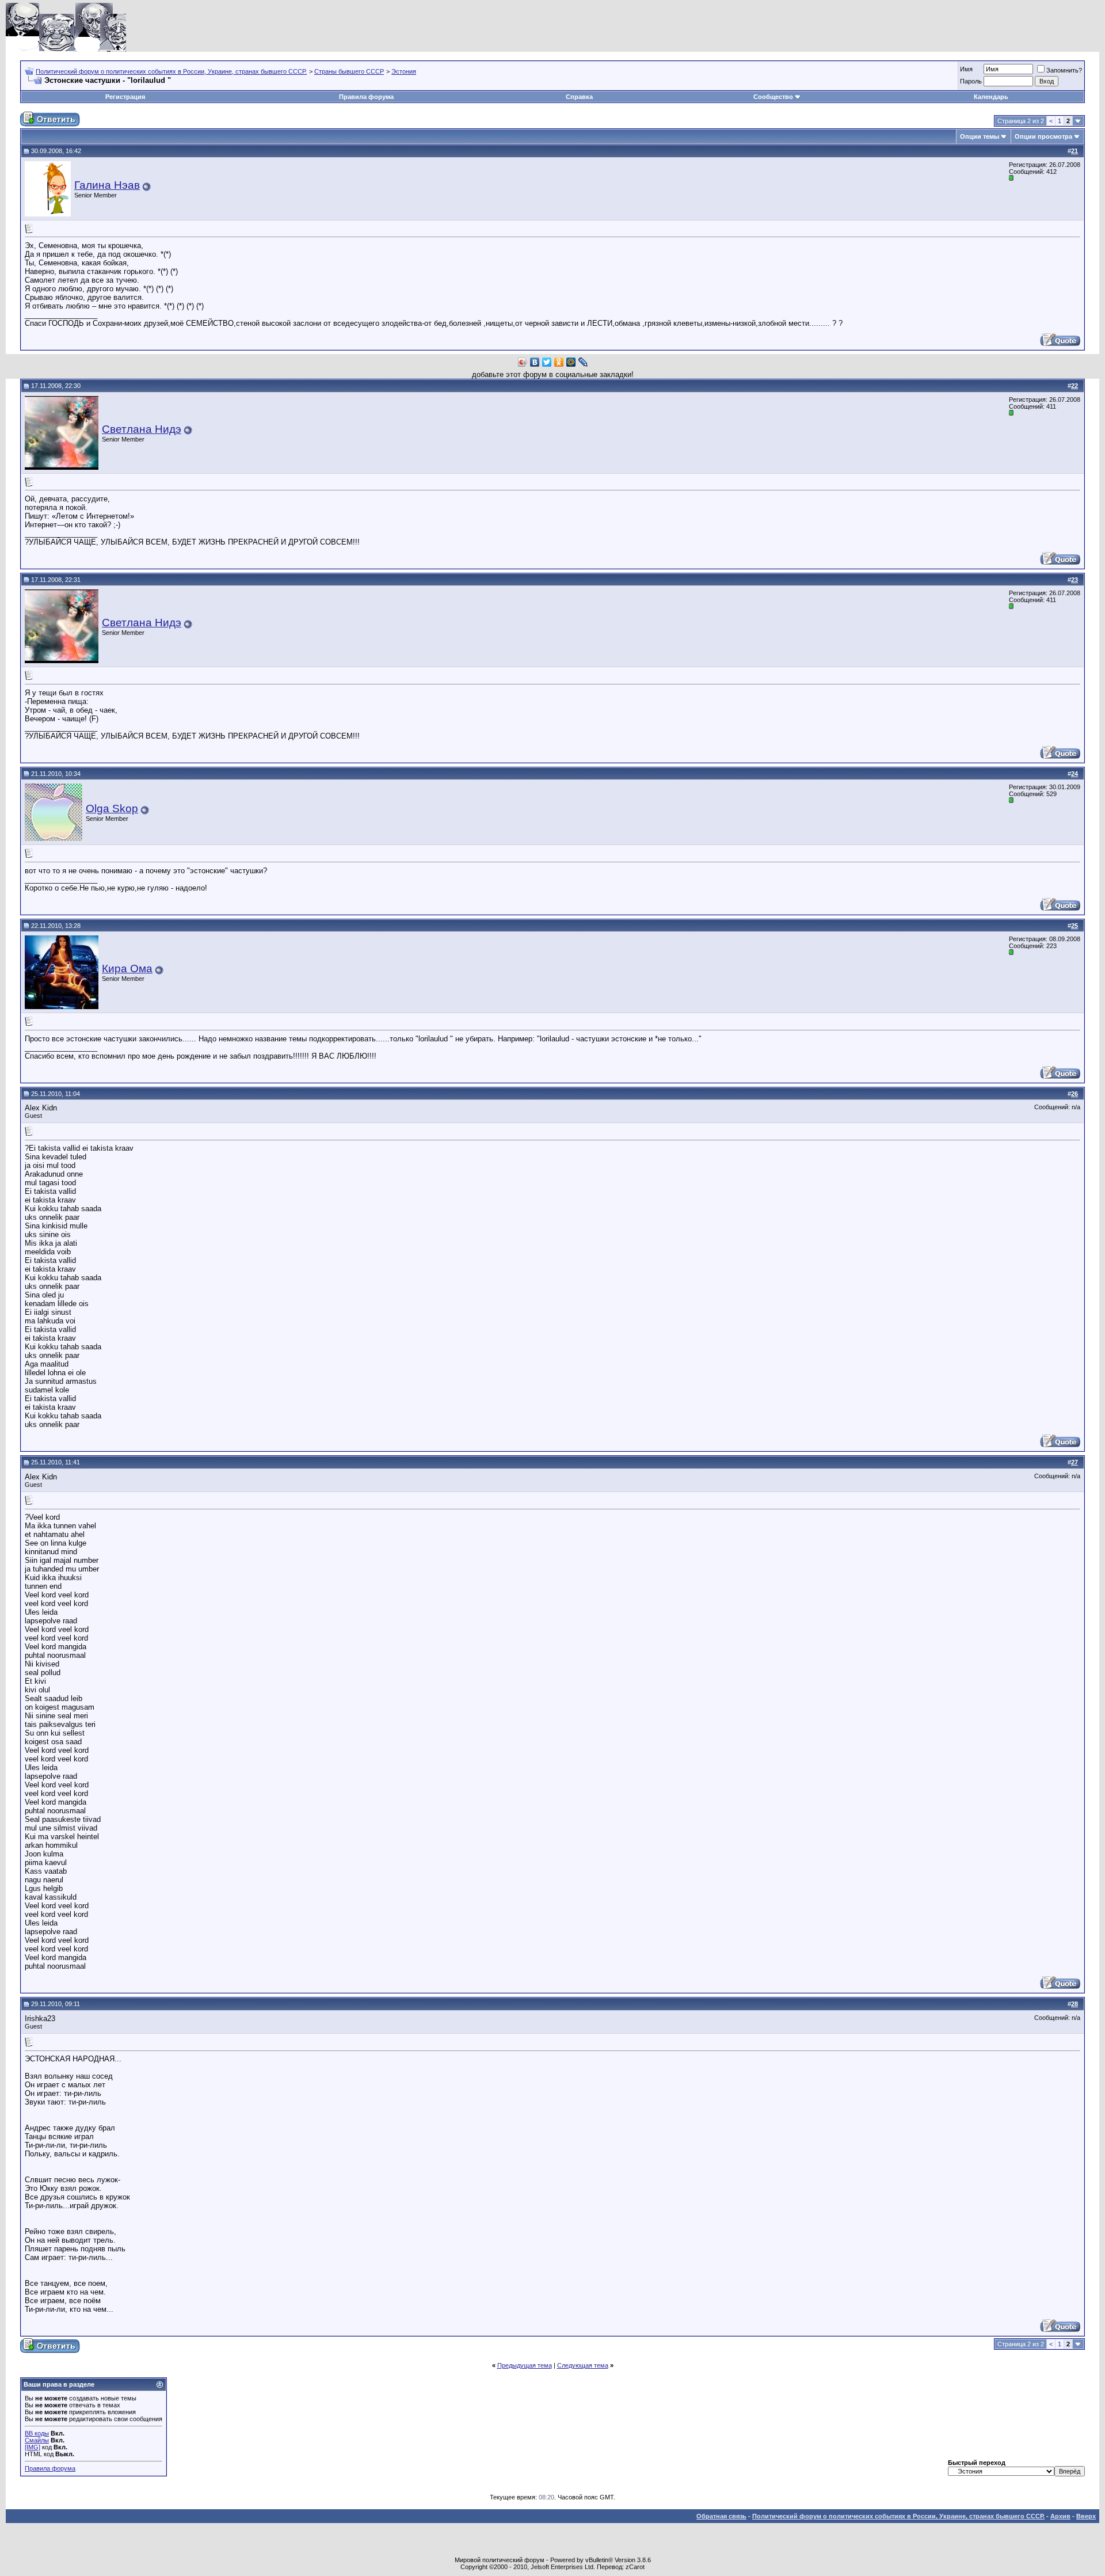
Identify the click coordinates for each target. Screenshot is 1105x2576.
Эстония (404, 71)
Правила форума (366, 97)
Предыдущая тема (525, 2365)
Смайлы (37, 2440)
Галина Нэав (107, 185)
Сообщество (773, 97)
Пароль (971, 81)
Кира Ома (127, 969)
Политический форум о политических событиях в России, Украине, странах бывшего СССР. (171, 71)
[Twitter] (547, 362)
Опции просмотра (1043, 136)
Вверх (1086, 2516)
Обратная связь (721, 2516)
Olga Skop (112, 808)
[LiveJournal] (583, 362)
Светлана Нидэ (142, 429)
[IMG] (33, 2447)
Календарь (991, 97)
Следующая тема (583, 2365)
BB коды (37, 2433)
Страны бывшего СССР (349, 71)
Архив (1060, 2516)
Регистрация (125, 97)
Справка (579, 97)
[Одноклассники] (559, 362)
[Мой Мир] (571, 362)
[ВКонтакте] (535, 362)
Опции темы (980, 136)
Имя (966, 69)
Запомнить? (1064, 70)
